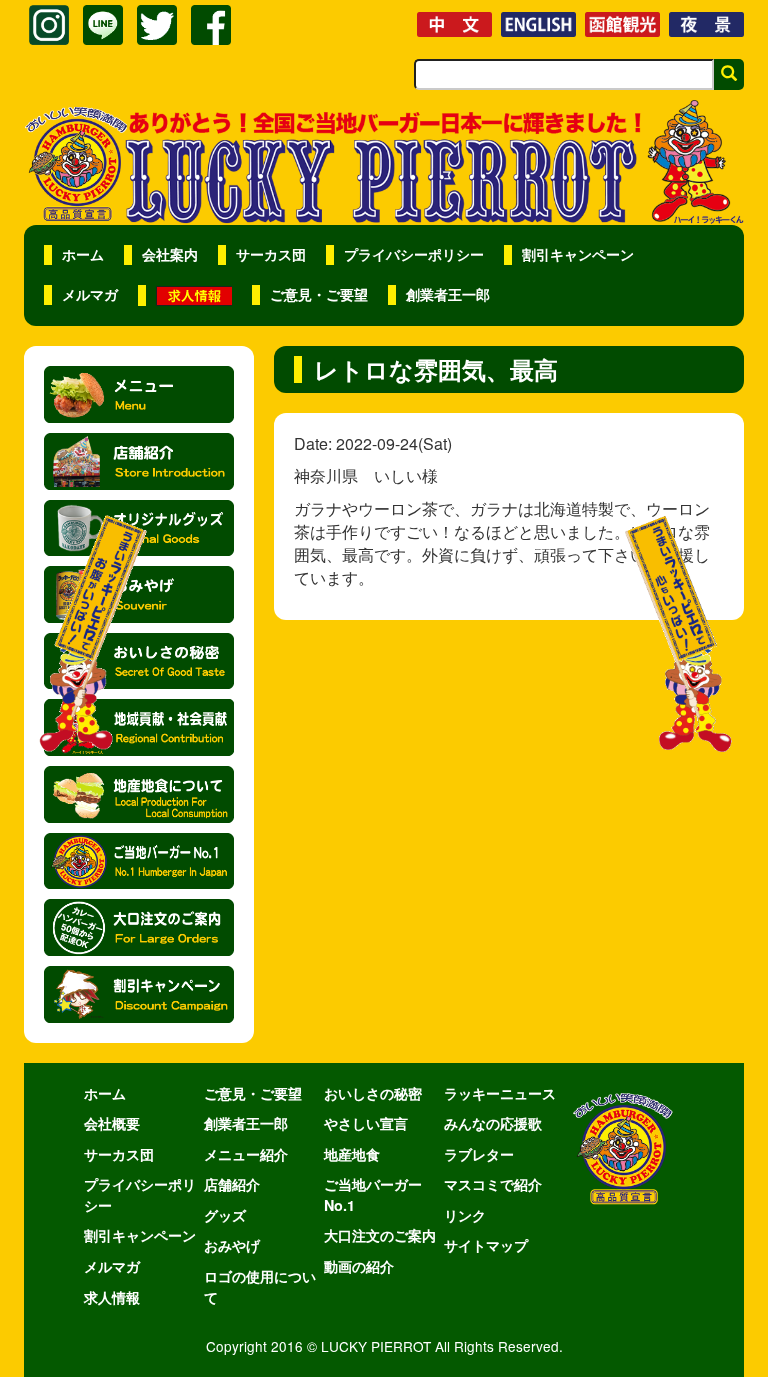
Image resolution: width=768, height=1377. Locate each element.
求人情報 (112, 1297)
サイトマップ (486, 1245)
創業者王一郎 (448, 294)
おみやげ (232, 1245)
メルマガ (90, 294)
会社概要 (112, 1123)
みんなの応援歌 (493, 1123)
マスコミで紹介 (493, 1184)
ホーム (83, 254)
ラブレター (479, 1154)
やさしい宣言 (366, 1123)
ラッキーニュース (500, 1093)
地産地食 (352, 1154)
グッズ (225, 1215)
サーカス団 (271, 254)
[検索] (729, 74)
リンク (465, 1215)
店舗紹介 (232, 1184)
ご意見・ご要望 (319, 294)
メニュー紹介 (246, 1154)
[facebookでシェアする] (211, 25)
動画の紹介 (359, 1266)
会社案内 (170, 254)
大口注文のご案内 (380, 1235)
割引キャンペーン (578, 254)
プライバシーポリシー (414, 254)
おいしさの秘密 (373, 1093)
